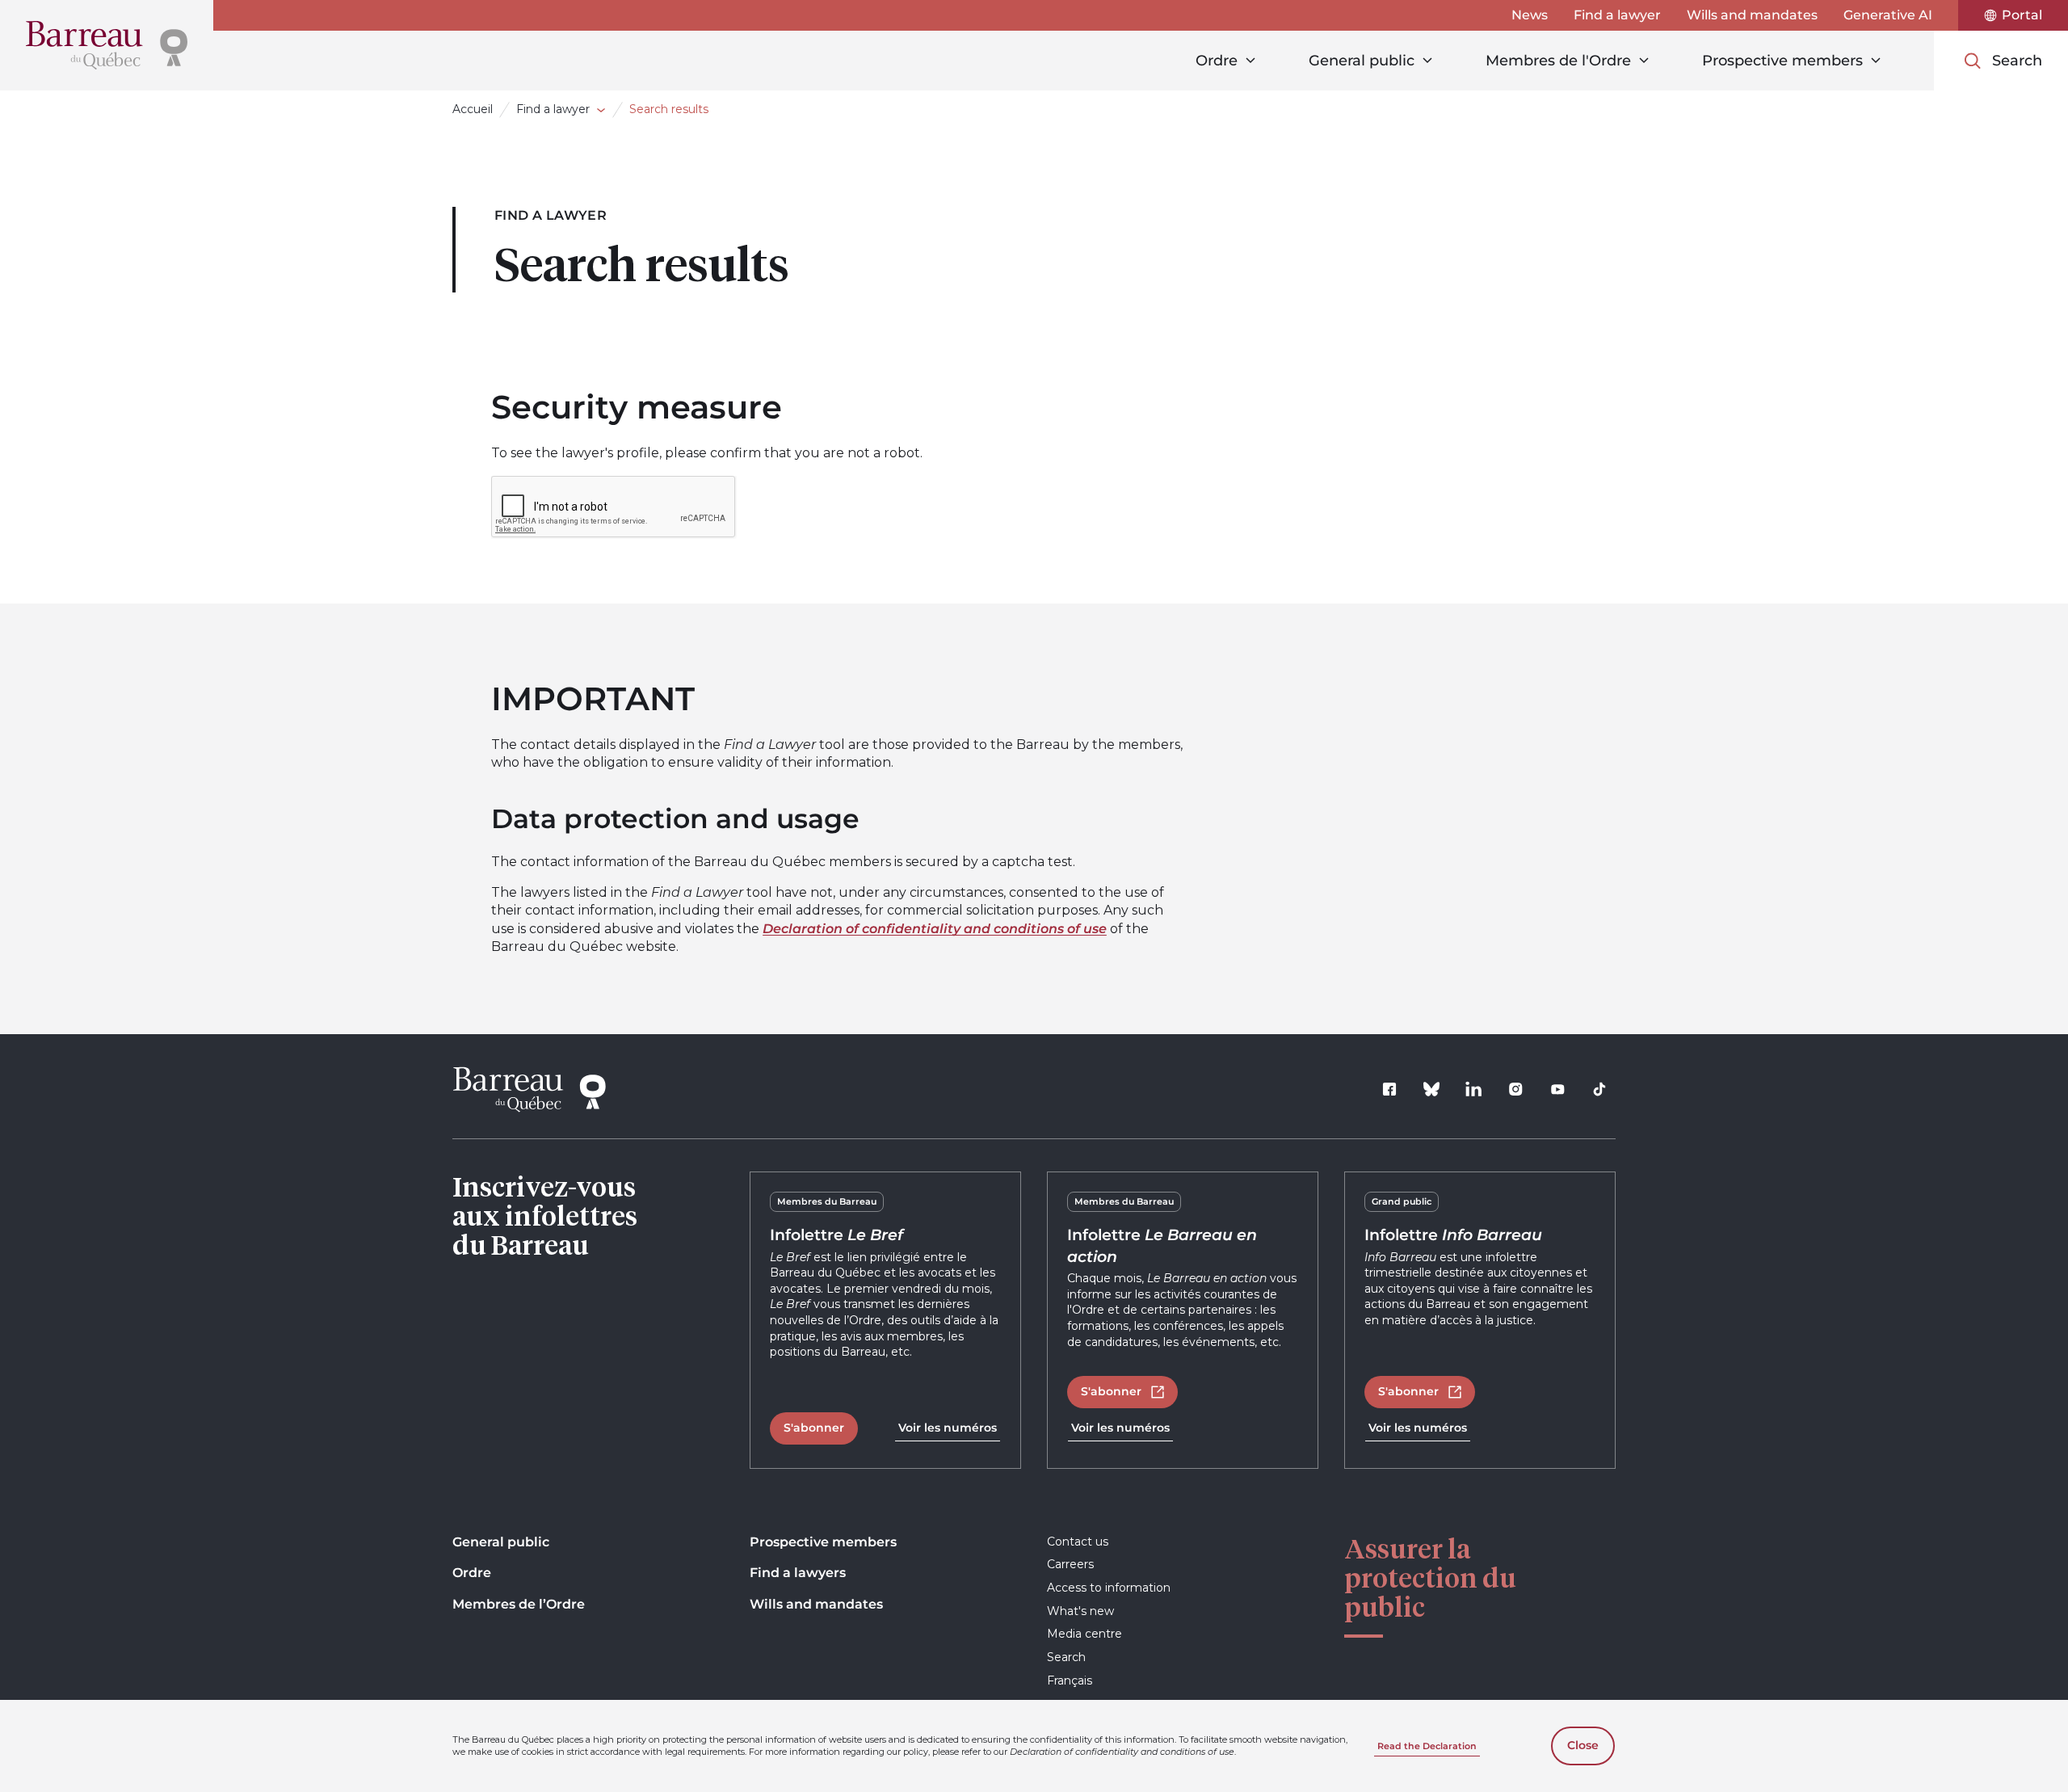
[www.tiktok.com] (1599, 1089)
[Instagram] (1515, 1089)
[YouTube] (1557, 1089)
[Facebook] (1389, 1089)
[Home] (107, 45)
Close (1583, 1745)
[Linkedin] (1473, 1089)
